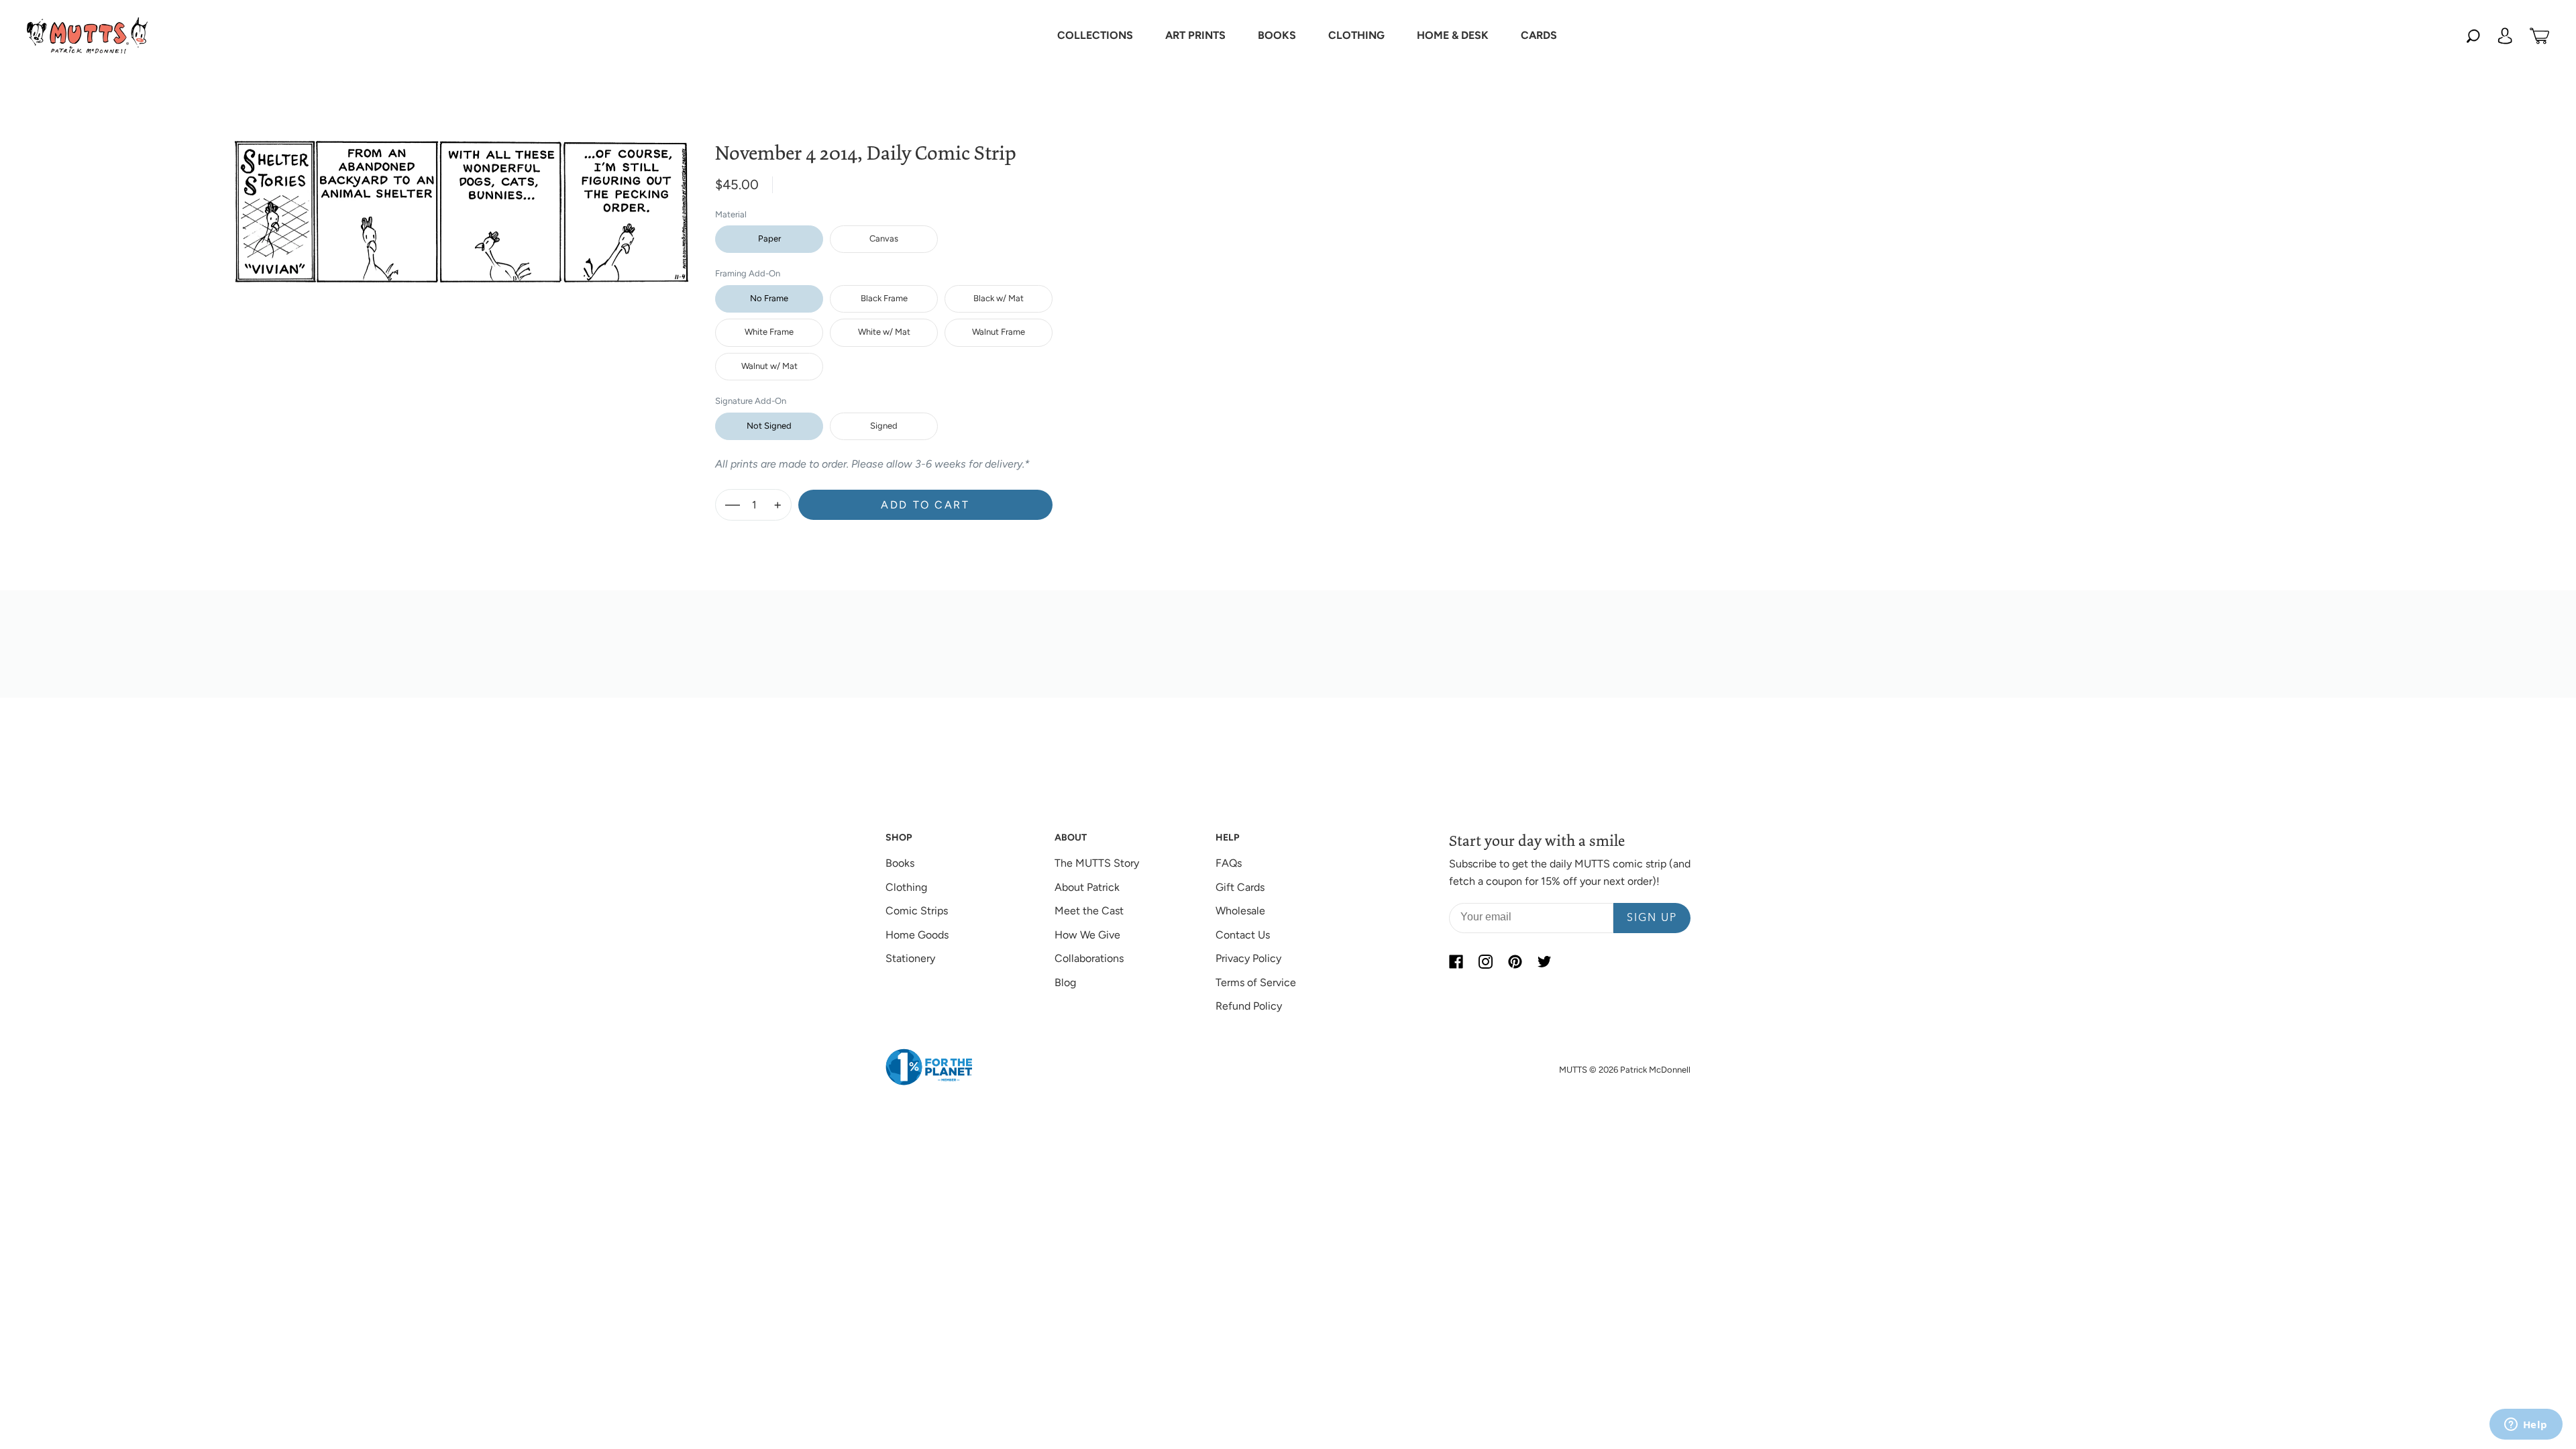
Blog (1065, 982)
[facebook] (1456, 961)
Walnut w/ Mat (769, 366)
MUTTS (1573, 1070)
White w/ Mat (884, 332)
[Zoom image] (462, 201)
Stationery (910, 958)
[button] (1095, 36)
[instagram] (1485, 961)
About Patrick (1087, 887)
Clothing (906, 887)
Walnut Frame (999, 332)
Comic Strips (917, 911)
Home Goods (917, 935)
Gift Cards (1240, 887)
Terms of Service (1256, 982)
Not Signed (769, 426)
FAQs (1229, 863)
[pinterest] (1515, 961)
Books (900, 863)
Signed (884, 426)
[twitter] (1544, 961)
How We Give (1087, 935)
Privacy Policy (1248, 958)
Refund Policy (1249, 1006)
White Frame (769, 332)
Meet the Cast (1089, 911)
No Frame (769, 298)
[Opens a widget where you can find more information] (2526, 1426)
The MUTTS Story (1097, 863)
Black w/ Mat (999, 298)
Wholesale (1240, 911)
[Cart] (2539, 36)
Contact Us (1243, 935)
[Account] (2505, 36)
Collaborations (1089, 958)
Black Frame (884, 298)
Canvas (884, 238)
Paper (769, 238)
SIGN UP (1652, 918)
